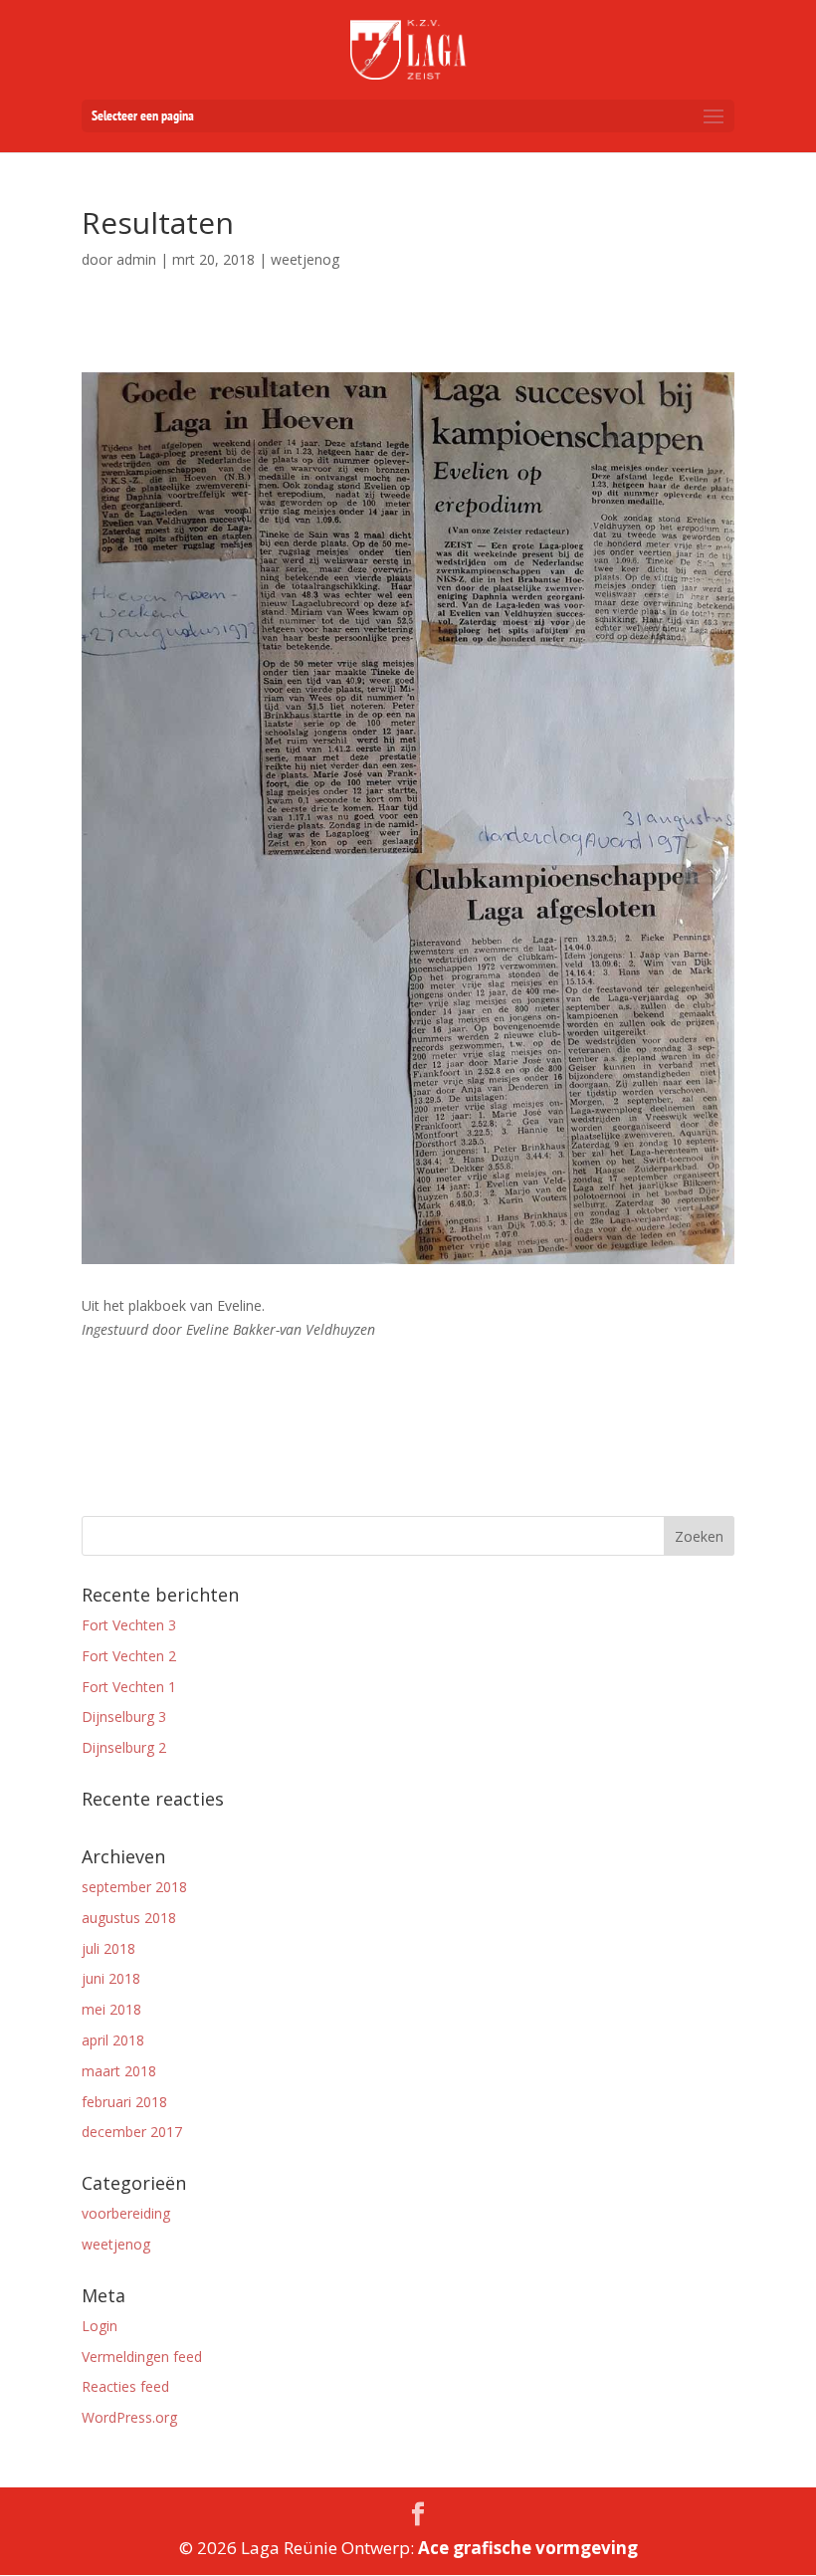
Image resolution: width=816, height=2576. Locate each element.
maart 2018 (119, 2071)
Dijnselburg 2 (124, 1747)
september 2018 (134, 1887)
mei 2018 (111, 2009)
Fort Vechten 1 (129, 1687)
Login (100, 2326)
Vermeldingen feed (142, 2357)
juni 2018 (111, 1978)
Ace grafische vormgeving (528, 2548)
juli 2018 (108, 1948)
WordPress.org (129, 2417)
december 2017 (132, 2132)
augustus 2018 (129, 1918)
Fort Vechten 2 (129, 1656)
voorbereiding (126, 2213)
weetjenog (116, 2244)
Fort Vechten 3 (129, 1625)
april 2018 (113, 2040)
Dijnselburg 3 (124, 1717)
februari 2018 (124, 2102)
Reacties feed (125, 2386)
